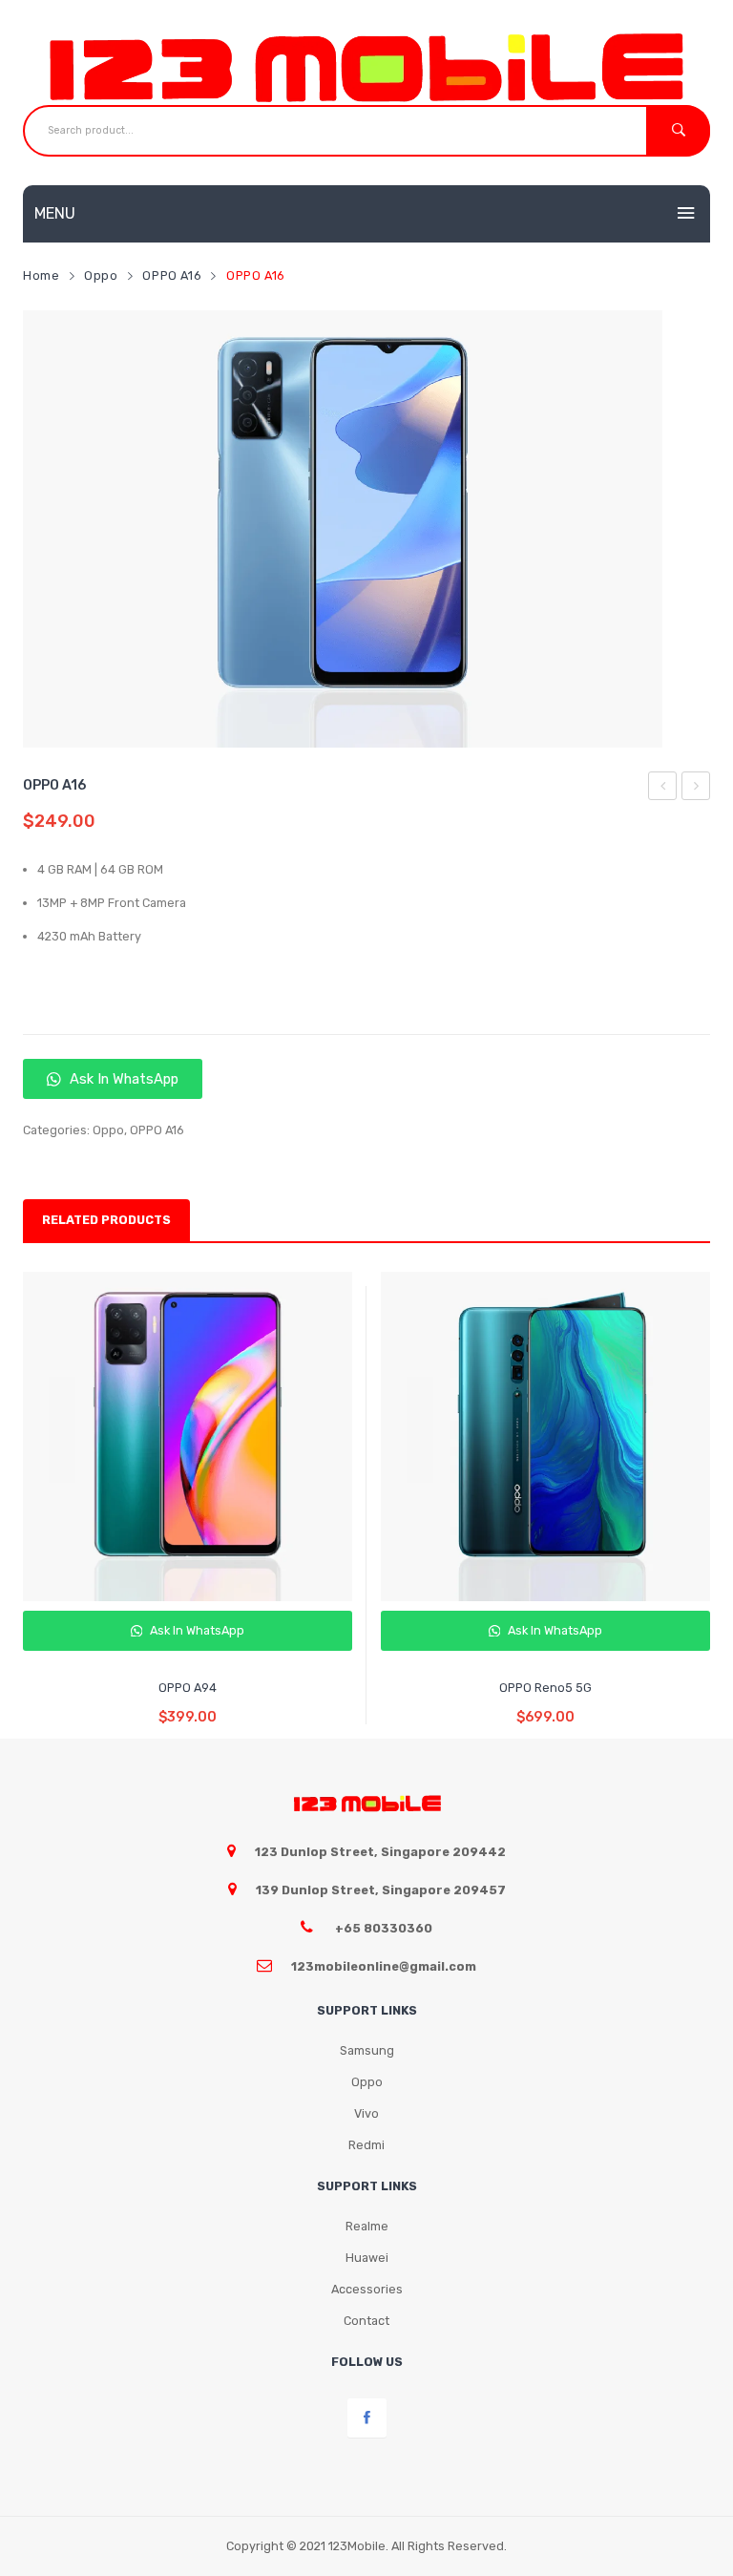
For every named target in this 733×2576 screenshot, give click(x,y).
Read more (188, 1703)
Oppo (101, 275)
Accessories (367, 2289)
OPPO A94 (696, 789)
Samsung (367, 2050)
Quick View (190, 1639)
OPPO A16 (172, 275)
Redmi (366, 2145)
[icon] (367, 2418)
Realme (367, 2226)
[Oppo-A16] (343, 529)
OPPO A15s (663, 789)
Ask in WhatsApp (122, 1079)
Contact (366, 2321)
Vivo (366, 2113)
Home (42, 275)
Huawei (367, 2258)
